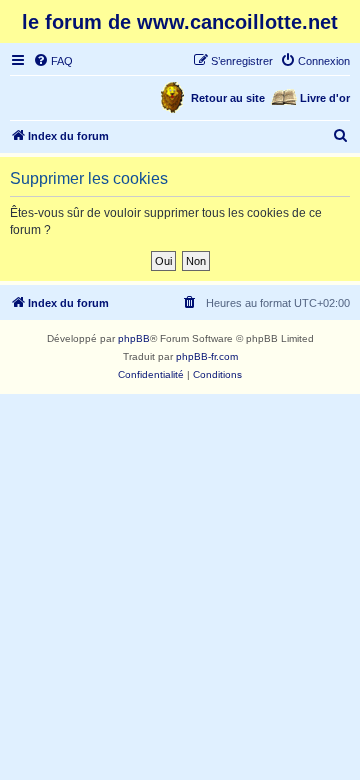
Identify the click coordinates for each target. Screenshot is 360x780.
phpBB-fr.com (207, 356)
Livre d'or (325, 98)
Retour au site (228, 98)
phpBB (134, 338)
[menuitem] (53, 61)
